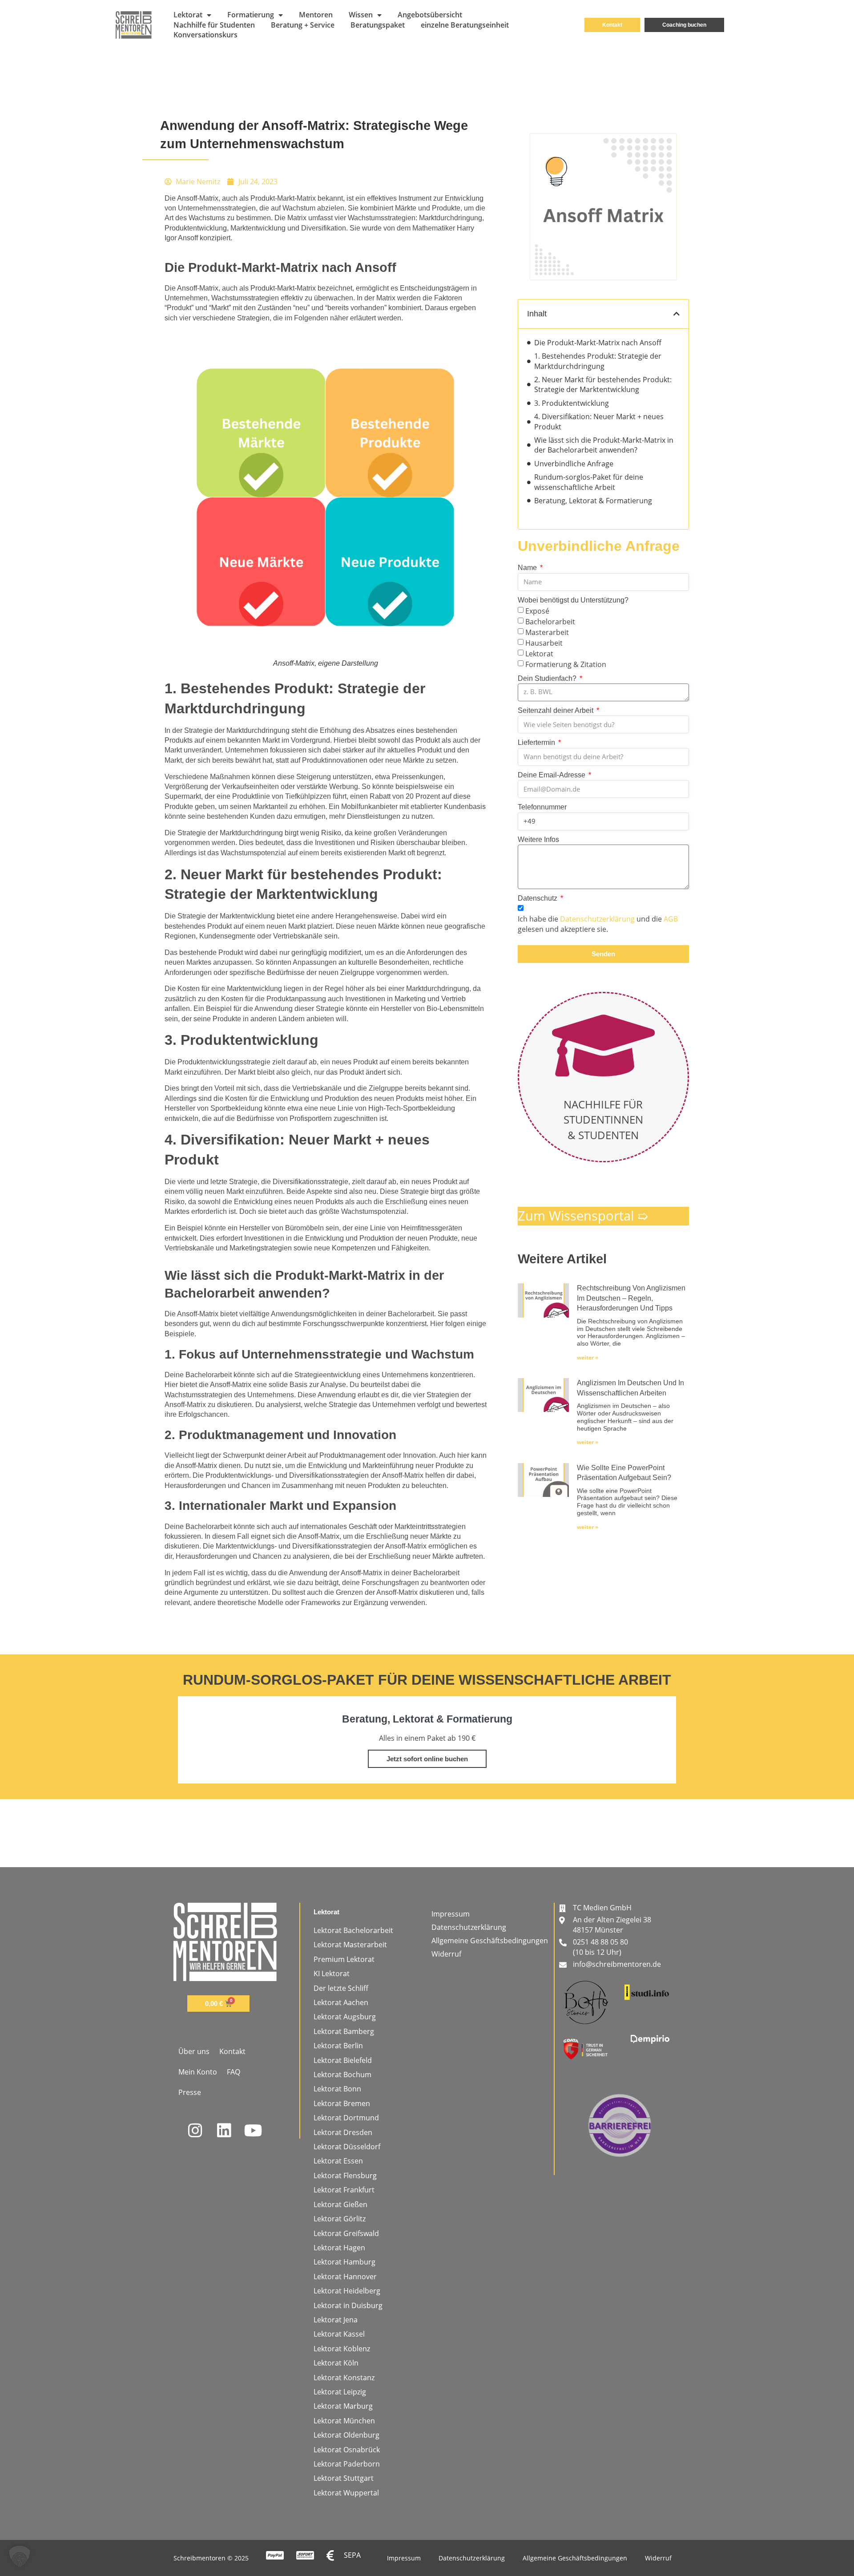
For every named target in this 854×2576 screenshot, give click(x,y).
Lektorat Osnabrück (347, 2450)
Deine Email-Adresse (552, 775)
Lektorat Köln (336, 2363)
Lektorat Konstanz (344, 2378)
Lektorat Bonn (337, 2089)
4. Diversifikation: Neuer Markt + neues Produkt (599, 421)
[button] (677, 314)
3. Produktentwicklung (572, 403)
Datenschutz (538, 898)
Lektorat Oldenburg (346, 2435)
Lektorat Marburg (343, 2406)
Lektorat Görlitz (340, 2219)
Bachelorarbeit (550, 621)
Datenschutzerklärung (597, 919)
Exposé (537, 611)
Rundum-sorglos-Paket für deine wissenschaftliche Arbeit (589, 482)
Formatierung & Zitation (566, 664)
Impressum (451, 1914)
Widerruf (446, 1954)
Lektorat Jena (336, 2320)
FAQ (234, 2072)
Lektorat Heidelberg (347, 2291)
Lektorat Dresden (343, 2132)
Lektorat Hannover (345, 2277)
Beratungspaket (378, 25)
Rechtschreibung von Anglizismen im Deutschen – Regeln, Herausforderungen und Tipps (631, 1298)
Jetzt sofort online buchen (427, 1759)
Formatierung (251, 15)
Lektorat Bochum (342, 2075)
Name (528, 568)
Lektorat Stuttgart (344, 2478)
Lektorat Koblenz (342, 2349)
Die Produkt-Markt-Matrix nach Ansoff (598, 343)
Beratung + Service (303, 25)
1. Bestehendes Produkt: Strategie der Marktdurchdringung (598, 361)
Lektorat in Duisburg (348, 2305)
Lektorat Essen (338, 2161)
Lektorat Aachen (341, 2002)
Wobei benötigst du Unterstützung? (573, 600)
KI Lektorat (332, 1973)
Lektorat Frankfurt (344, 2190)
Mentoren (316, 15)
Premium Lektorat (344, 1959)
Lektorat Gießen (340, 2204)
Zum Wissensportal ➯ (583, 1215)
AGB (671, 919)
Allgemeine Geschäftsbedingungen (490, 1941)
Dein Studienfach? (548, 678)
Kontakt (232, 2051)
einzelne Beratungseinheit (465, 25)
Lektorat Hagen (339, 2248)
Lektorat (188, 15)
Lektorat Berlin (338, 2046)
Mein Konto (198, 2072)
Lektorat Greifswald (346, 2233)
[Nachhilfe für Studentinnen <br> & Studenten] (603, 1045)
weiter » (588, 1357)
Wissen (361, 15)
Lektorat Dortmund (346, 2118)
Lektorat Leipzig (340, 2392)
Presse (190, 2092)
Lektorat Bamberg (344, 2031)
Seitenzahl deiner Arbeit (556, 710)
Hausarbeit (544, 643)
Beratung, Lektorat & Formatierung (593, 501)
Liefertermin (537, 742)
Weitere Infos (538, 839)
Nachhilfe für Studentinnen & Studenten (603, 1120)
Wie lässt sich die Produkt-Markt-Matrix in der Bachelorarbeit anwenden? (604, 445)
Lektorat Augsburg (345, 2017)
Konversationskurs (205, 35)
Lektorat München (344, 2421)
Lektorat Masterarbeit (350, 1945)
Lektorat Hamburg (344, 2262)
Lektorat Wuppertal (346, 2493)
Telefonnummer (542, 807)
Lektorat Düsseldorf (347, 2147)
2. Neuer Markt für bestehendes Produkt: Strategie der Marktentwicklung (603, 384)
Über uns (194, 2051)
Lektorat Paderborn (347, 2464)
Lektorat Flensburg (345, 2176)
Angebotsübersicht (430, 15)
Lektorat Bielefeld (343, 2060)
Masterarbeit (547, 632)
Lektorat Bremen (342, 2103)
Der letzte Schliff (341, 1988)
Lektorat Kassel (339, 2334)
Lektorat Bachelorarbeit (353, 1930)
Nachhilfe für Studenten (214, 25)
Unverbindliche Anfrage (574, 464)
